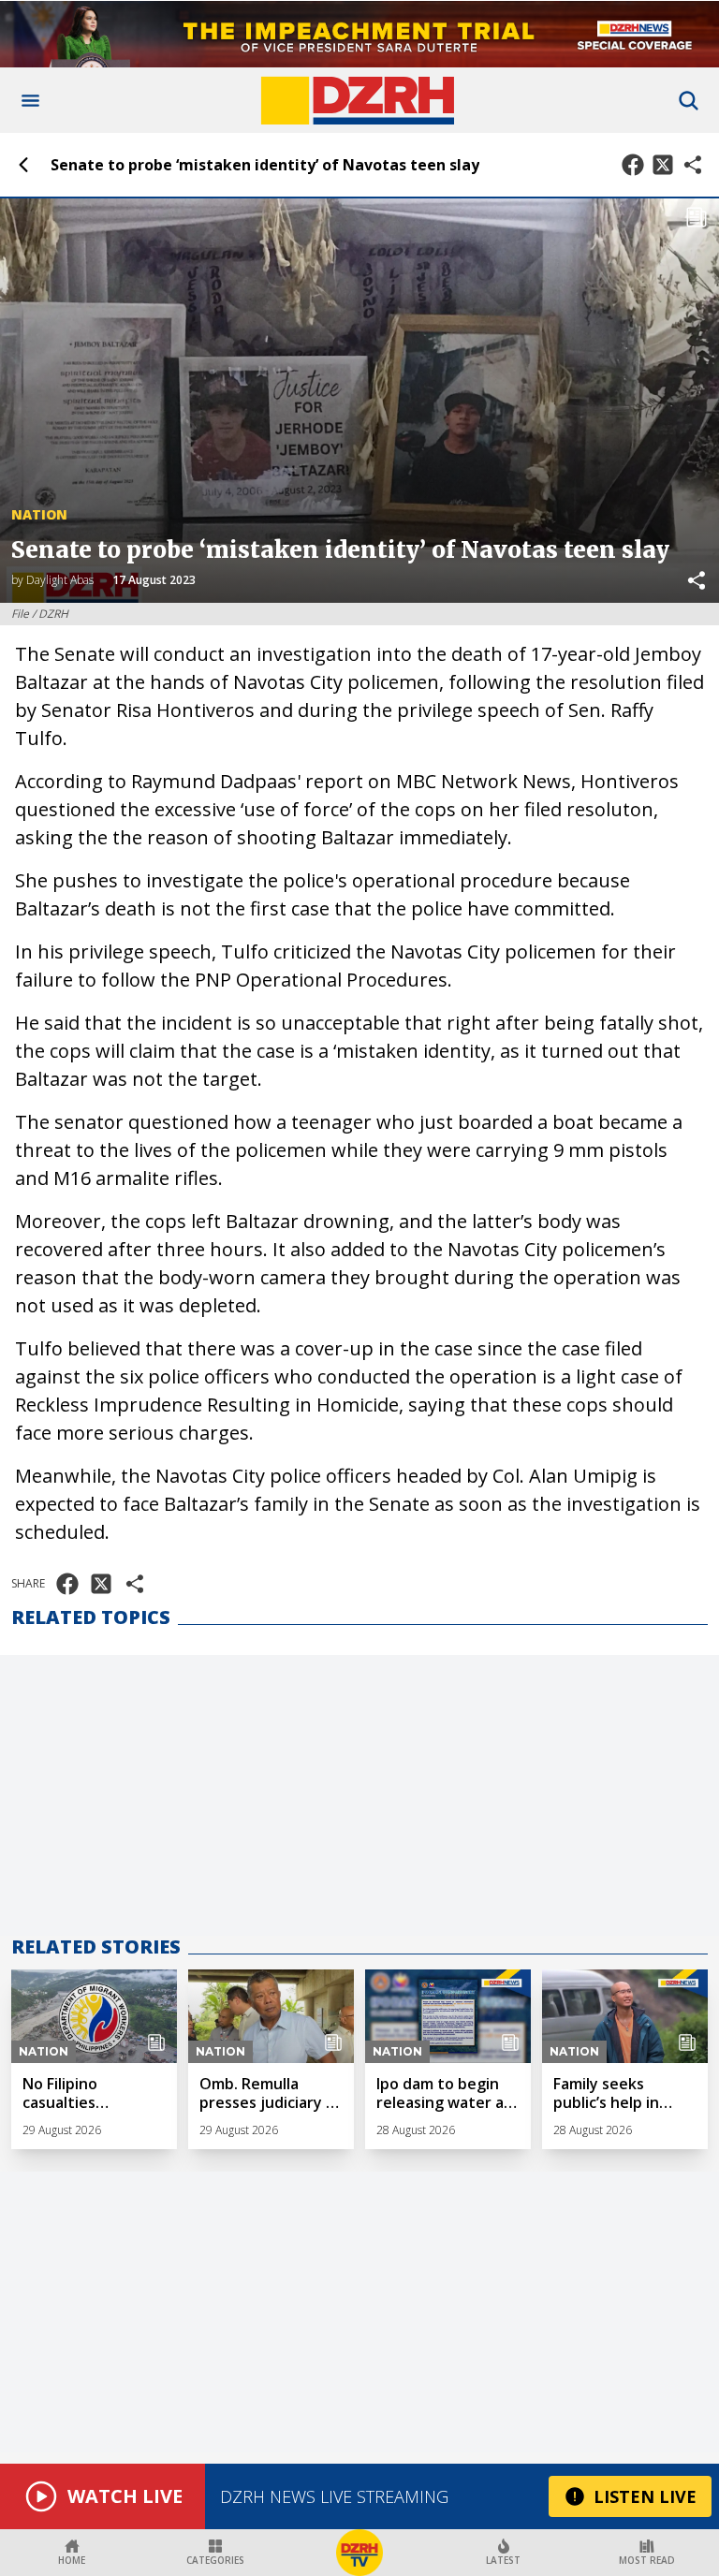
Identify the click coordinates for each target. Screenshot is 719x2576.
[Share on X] (663, 165)
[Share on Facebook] (633, 165)
